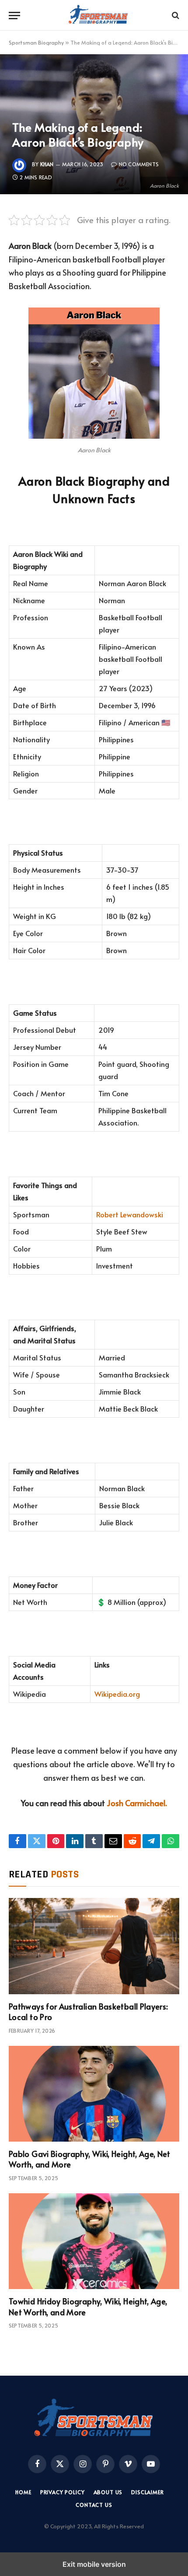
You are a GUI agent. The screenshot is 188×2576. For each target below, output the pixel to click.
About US (108, 2492)
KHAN (47, 164)
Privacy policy (63, 2492)
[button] (14, 16)
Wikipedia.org (117, 1694)
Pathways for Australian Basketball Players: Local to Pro (88, 2012)
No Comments (139, 164)
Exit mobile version (94, 2564)
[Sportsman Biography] (98, 15)
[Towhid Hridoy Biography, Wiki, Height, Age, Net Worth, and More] (94, 2241)
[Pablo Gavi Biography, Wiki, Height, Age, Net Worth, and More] (94, 2094)
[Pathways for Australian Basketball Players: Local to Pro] (94, 1946)
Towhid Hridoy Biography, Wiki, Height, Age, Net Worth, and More (88, 2306)
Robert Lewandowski (130, 1215)
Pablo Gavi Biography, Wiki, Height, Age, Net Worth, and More (90, 2159)
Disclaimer (147, 2492)
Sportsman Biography (36, 42)
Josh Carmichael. (137, 1803)
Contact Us (94, 2505)
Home (23, 2492)
